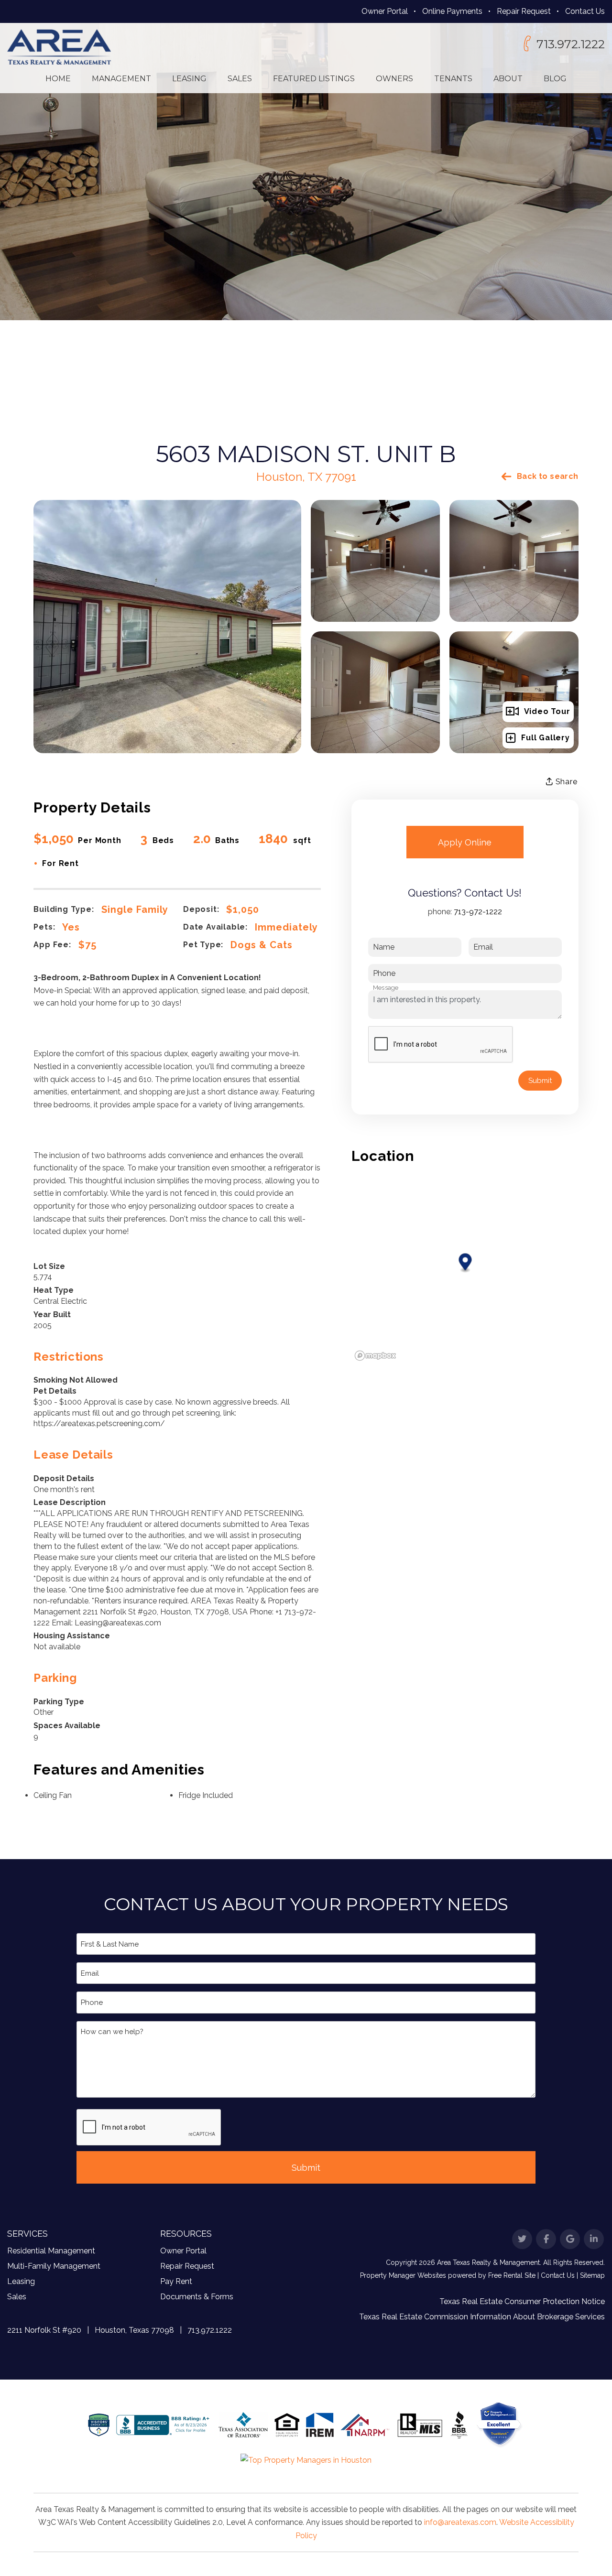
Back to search (548, 476)
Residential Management (51, 2251)
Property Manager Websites (403, 2275)
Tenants (453, 79)
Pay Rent (176, 2281)
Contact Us (585, 11)
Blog (555, 79)
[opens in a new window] (500, 2424)
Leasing (189, 79)
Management (121, 79)
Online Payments (452, 11)
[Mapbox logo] (375, 1356)
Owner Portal (385, 11)
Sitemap (592, 2275)
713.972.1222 (571, 44)
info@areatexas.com (460, 2522)
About (508, 79)
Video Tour (547, 711)
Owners (394, 79)
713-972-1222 (478, 912)
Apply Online (465, 842)
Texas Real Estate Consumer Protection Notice (522, 2301)
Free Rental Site (512, 2275)
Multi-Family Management (54, 2266)
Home (58, 79)
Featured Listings (314, 79)
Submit (540, 1081)
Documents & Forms (197, 2297)
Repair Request (524, 11)
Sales (240, 79)
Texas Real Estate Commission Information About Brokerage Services (482, 2317)
